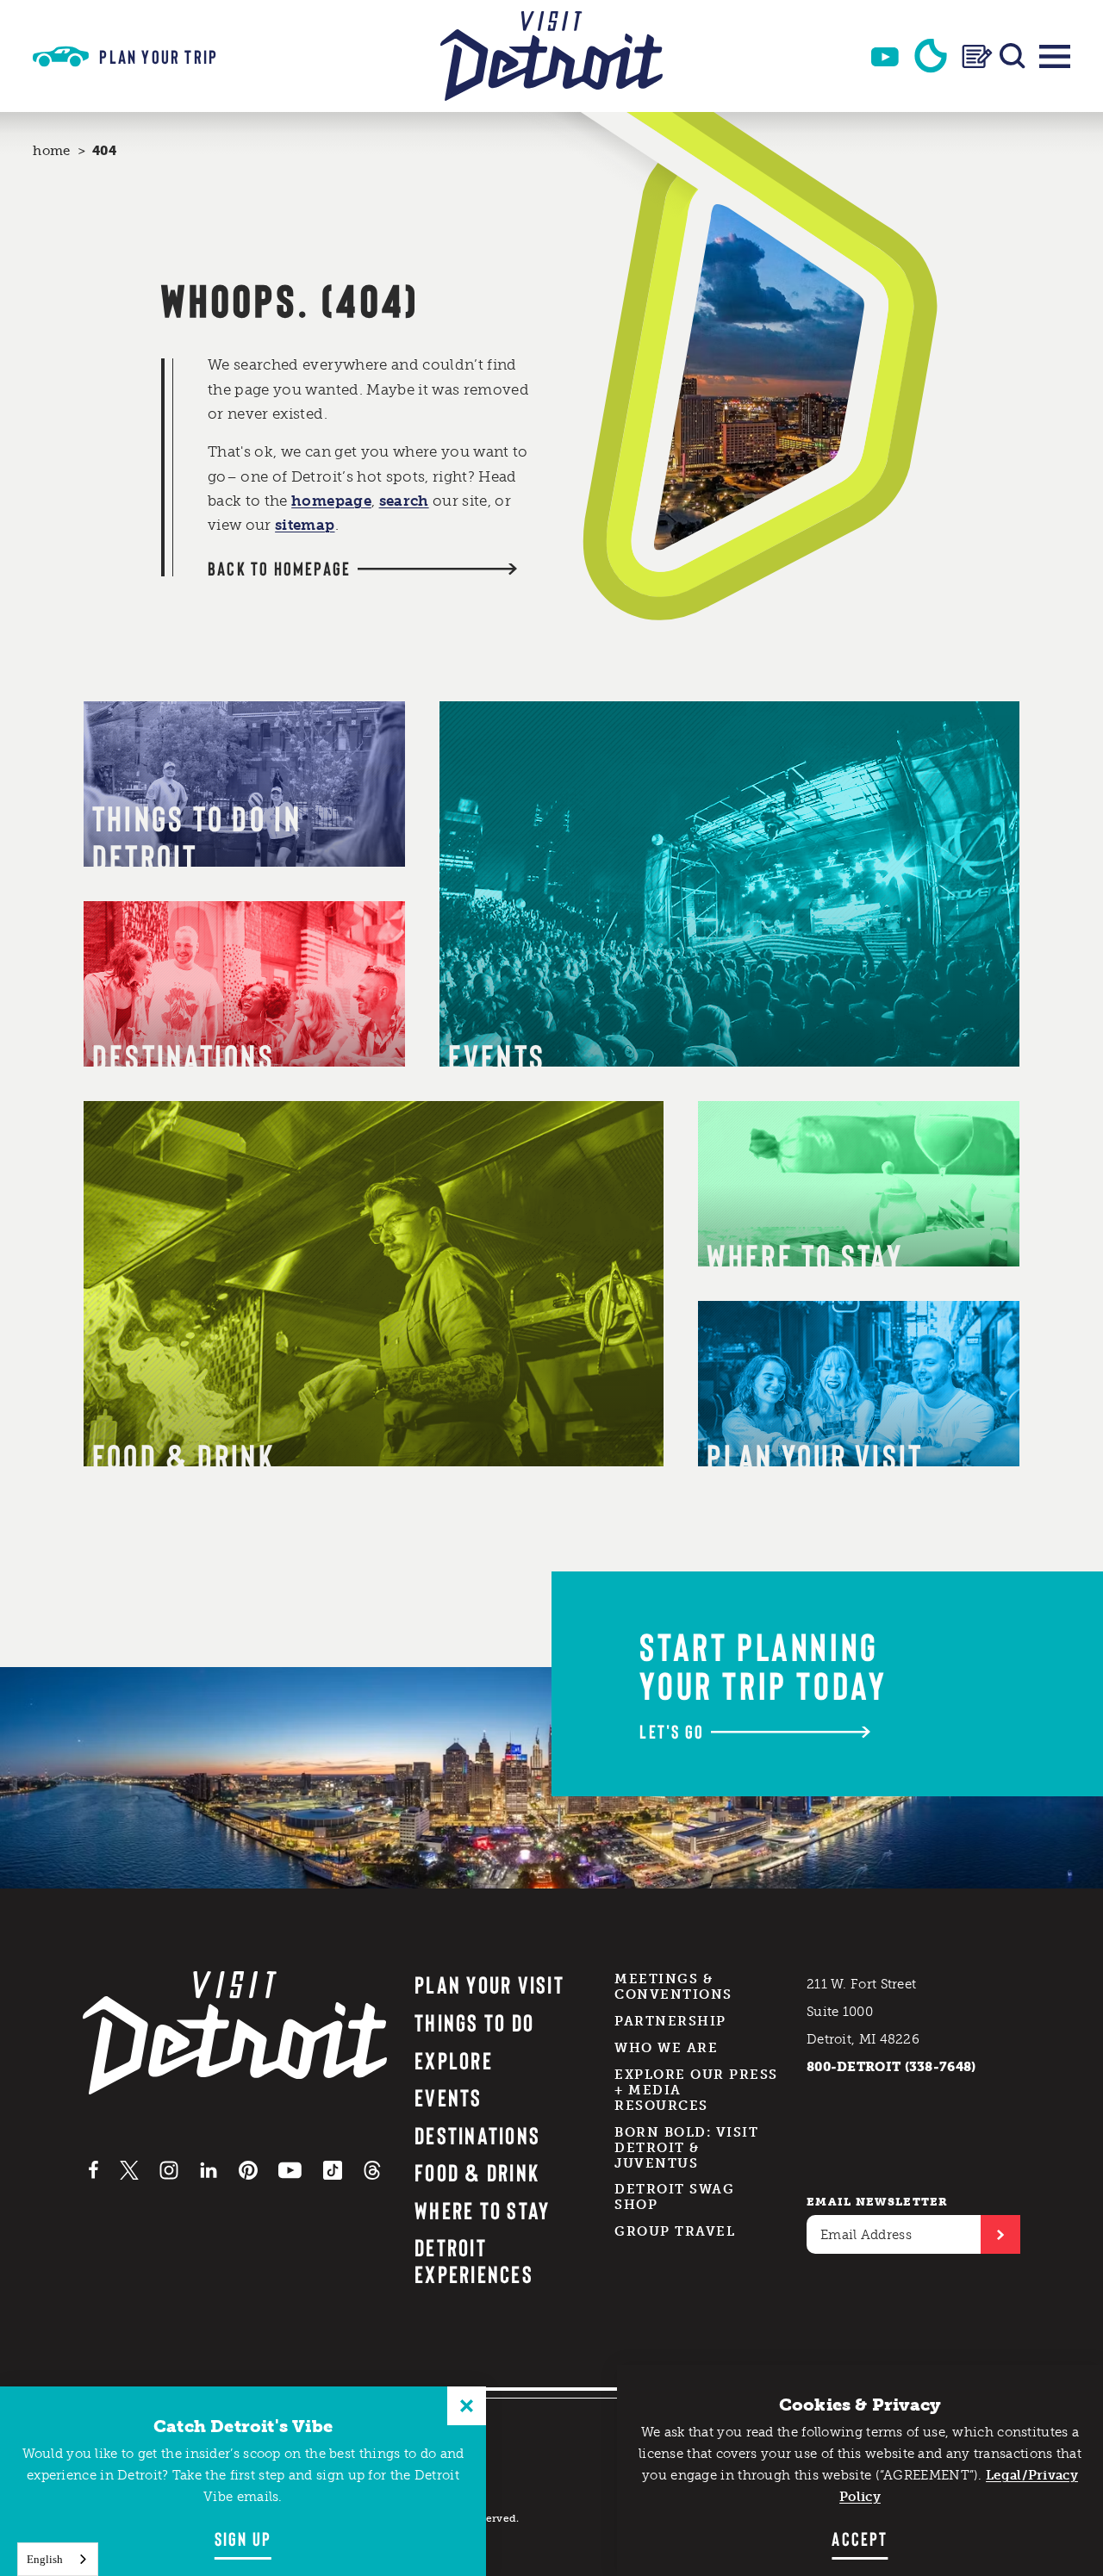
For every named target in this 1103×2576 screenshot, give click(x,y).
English (45, 2559)
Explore (454, 2060)
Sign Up (243, 2538)
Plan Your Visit (489, 1984)
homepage (331, 501)
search (404, 501)
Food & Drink (477, 2172)
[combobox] (58, 2559)
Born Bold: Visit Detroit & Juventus (686, 2148)
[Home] (551, 56)
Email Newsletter (878, 2202)
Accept (860, 2538)
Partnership (670, 2021)
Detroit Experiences (474, 2260)
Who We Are (666, 2048)
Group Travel (675, 2231)
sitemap (305, 525)
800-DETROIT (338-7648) (891, 2067)
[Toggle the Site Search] (1013, 56)
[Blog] (977, 56)
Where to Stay (482, 2210)
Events (448, 2097)
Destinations (477, 2135)
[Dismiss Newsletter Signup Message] (467, 2406)
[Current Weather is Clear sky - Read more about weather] (931, 56)
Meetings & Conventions (673, 1987)
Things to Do (474, 2022)
